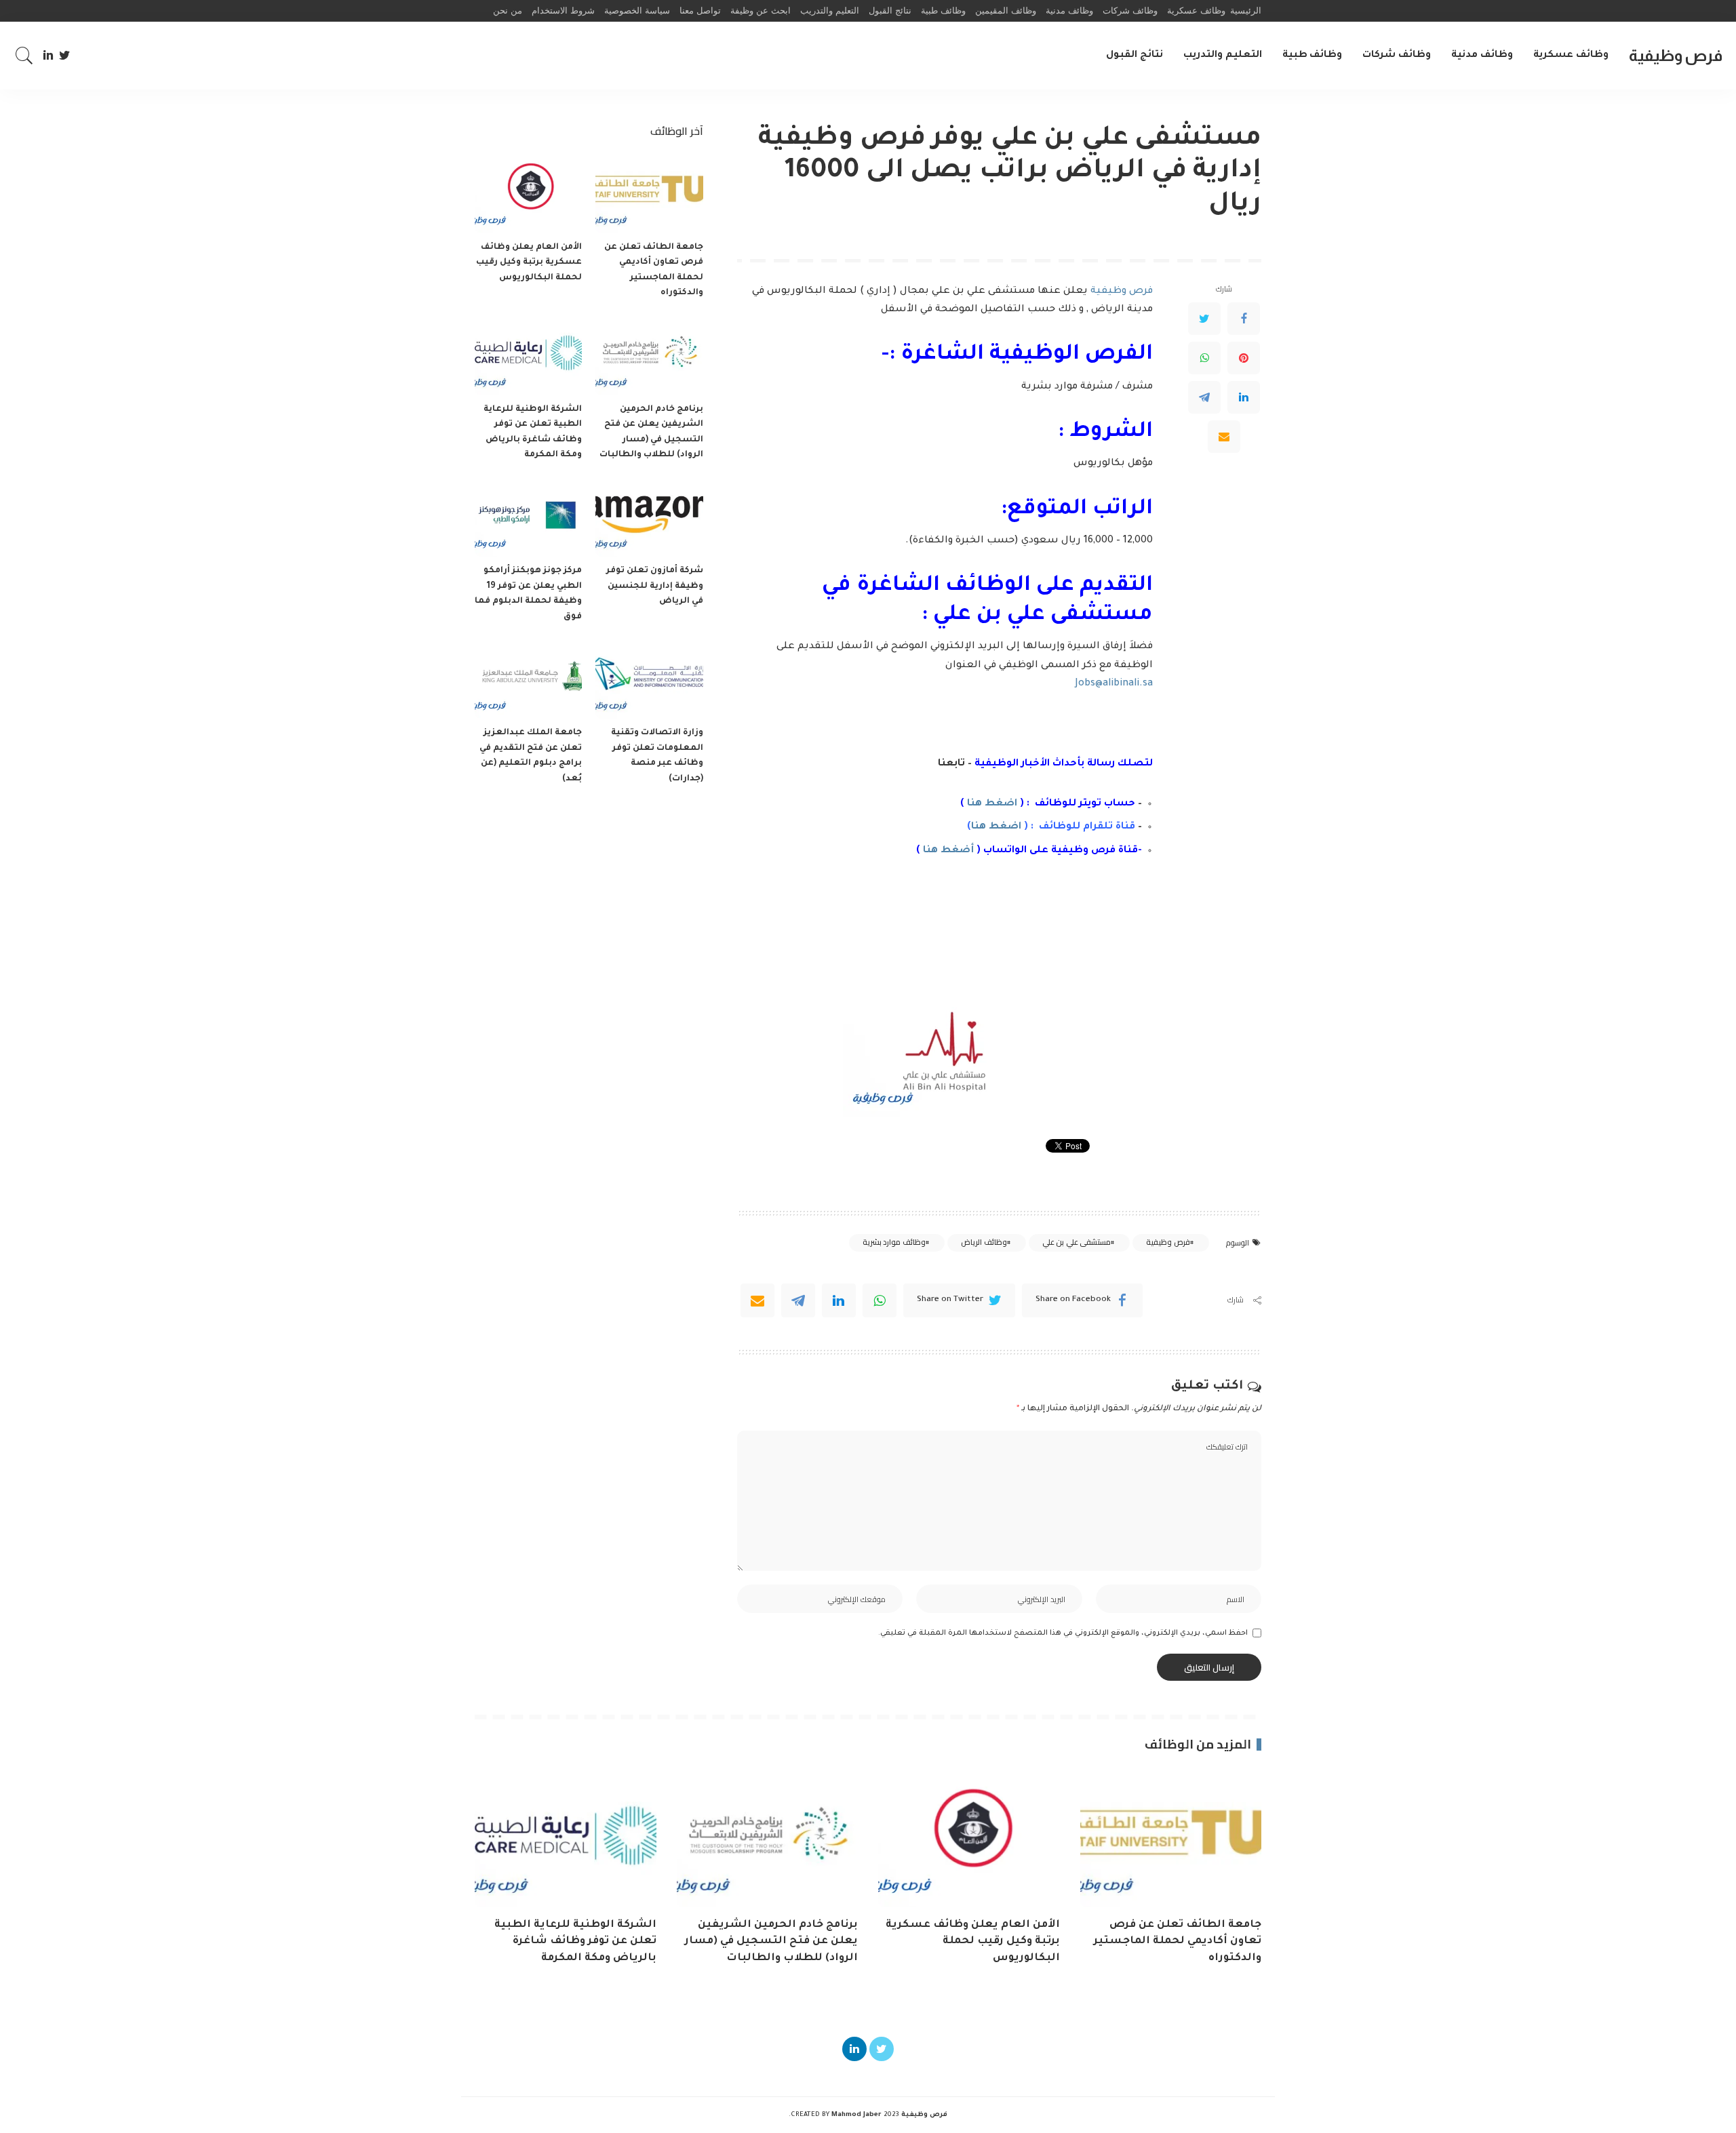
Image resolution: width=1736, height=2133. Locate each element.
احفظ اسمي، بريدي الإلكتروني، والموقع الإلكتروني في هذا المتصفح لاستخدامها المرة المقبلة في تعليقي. (1063, 1633)
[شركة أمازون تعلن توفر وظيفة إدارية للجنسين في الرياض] (649, 517)
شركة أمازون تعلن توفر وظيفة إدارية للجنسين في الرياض (655, 586)
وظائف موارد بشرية (894, 1242)
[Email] (1224, 437)
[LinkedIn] (48, 56)
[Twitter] (65, 56)
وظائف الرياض (984, 1242)
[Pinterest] (1244, 358)
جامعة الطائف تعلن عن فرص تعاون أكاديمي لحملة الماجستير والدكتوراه (1178, 1942)
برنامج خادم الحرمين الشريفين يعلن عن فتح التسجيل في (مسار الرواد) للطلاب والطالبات (771, 1942)
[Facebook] (1244, 319)
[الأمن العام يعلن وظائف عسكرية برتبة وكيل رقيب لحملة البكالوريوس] (528, 193)
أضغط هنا (948, 851)
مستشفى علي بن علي (1077, 1242)
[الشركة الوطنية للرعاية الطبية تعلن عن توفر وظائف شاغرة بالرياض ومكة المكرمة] (528, 355)
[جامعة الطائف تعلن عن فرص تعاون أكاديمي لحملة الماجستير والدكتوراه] (649, 193)
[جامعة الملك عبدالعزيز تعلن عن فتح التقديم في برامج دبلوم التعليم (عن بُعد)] (528, 678)
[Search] (24, 56)
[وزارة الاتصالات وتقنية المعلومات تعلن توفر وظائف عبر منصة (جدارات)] (649, 678)
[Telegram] (1204, 397)
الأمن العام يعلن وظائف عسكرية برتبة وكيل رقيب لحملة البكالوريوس (529, 263)
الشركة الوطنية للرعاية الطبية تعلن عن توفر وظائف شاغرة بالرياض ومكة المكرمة (575, 1942)
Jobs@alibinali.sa (1114, 684)
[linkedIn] (839, 1300)
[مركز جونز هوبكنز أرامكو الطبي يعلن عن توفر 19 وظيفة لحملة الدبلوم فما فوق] (528, 517)
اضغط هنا (992, 804)
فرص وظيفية (1676, 55)
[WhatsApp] (1204, 358)
